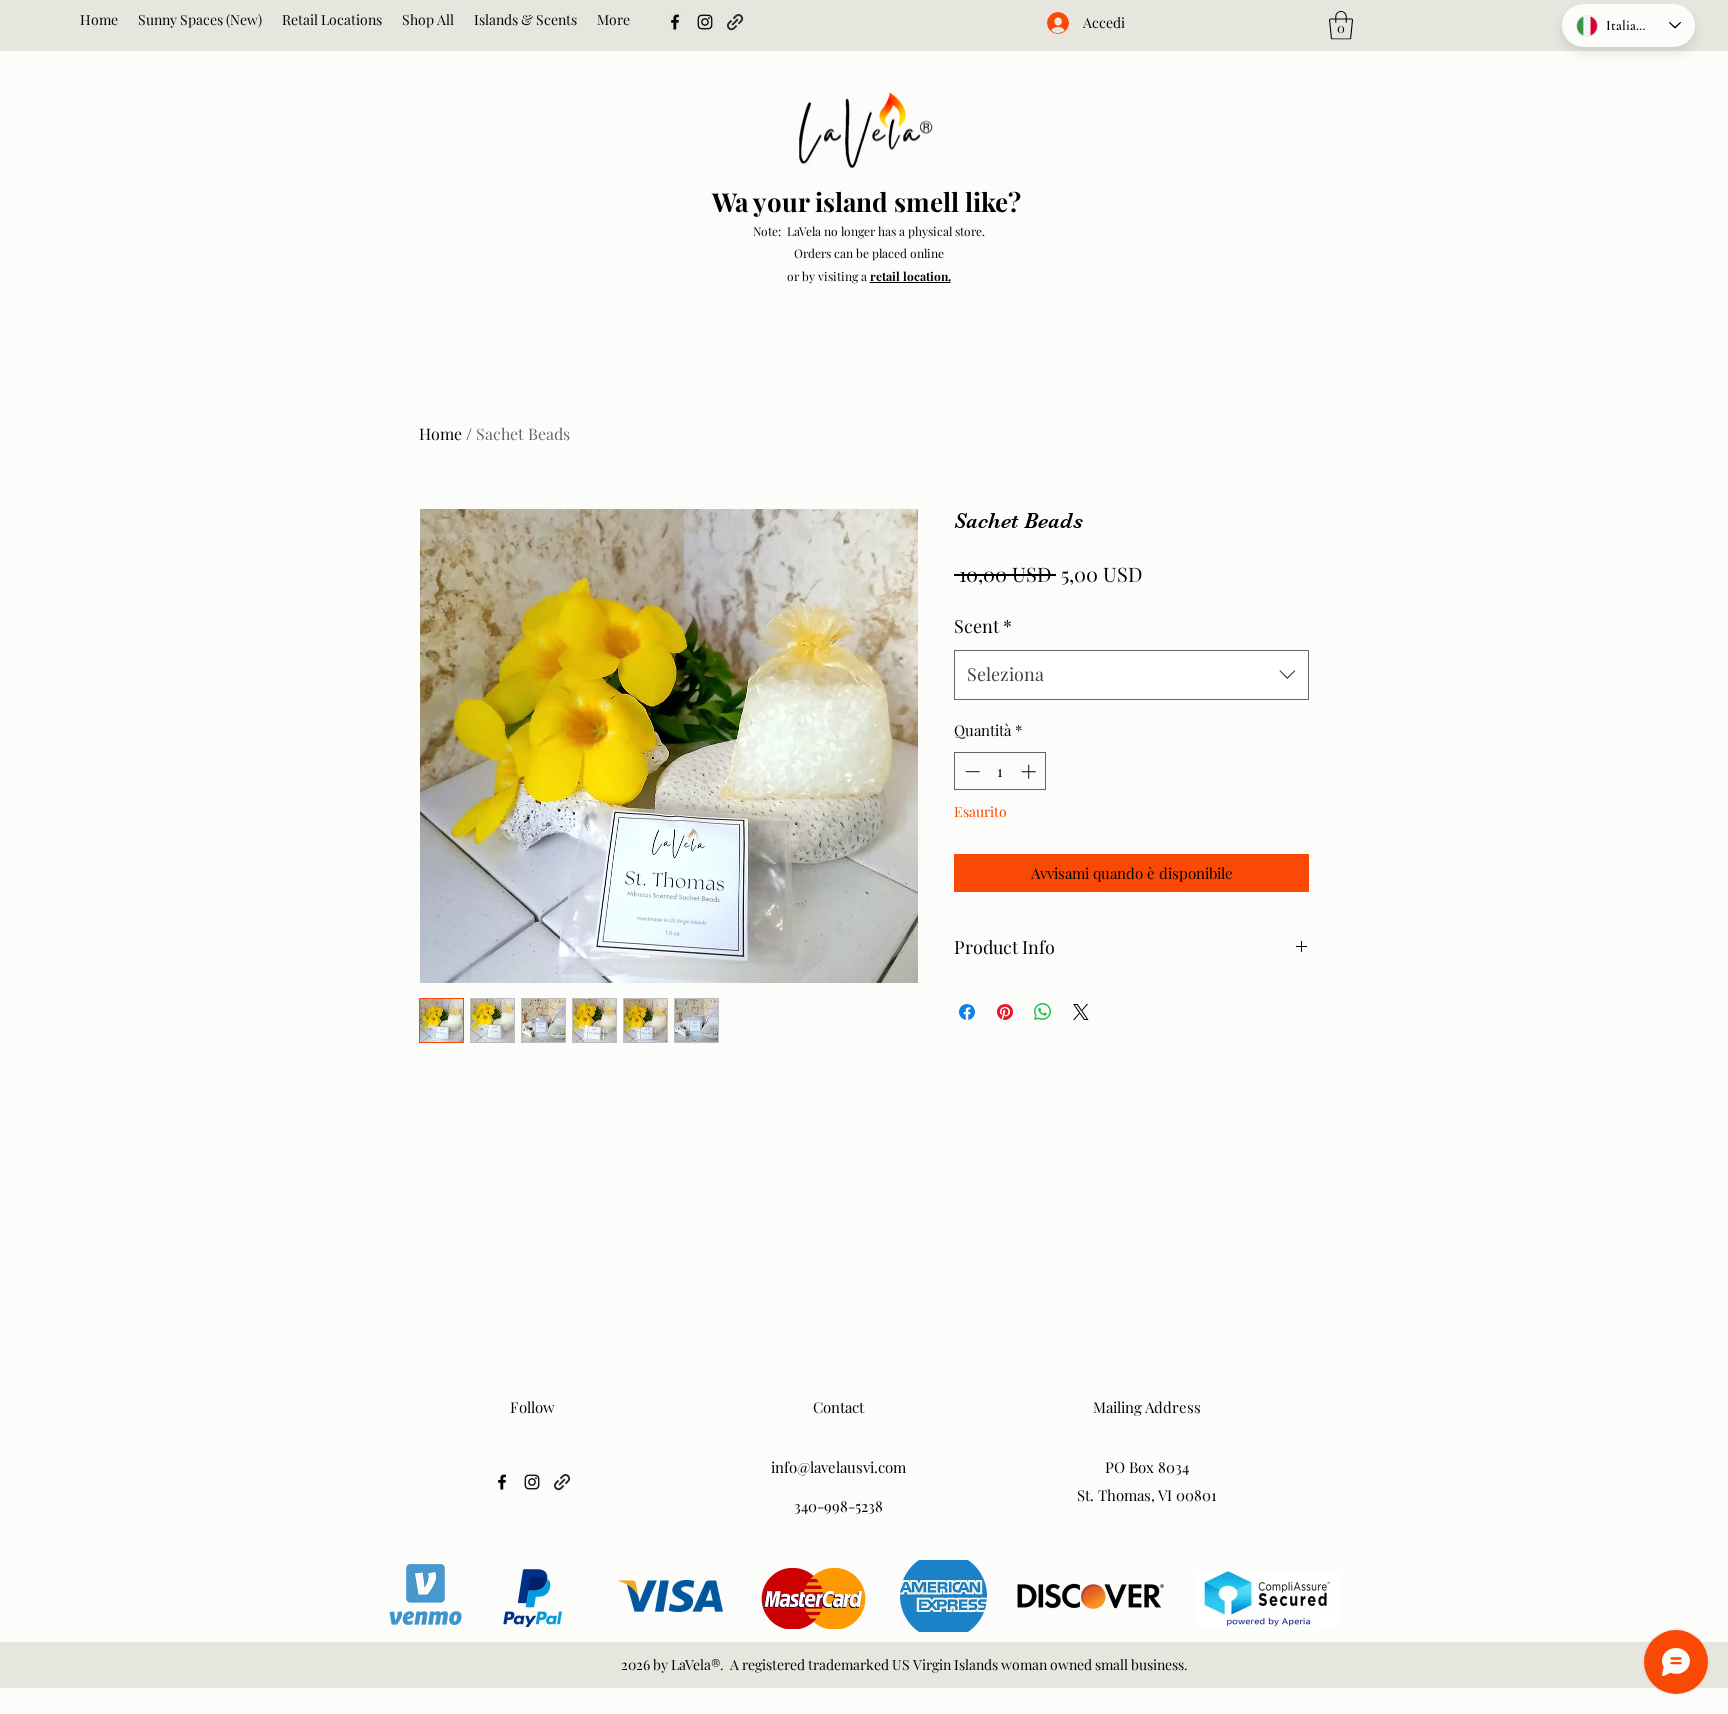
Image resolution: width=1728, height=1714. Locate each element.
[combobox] (1131, 675)
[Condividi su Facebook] (967, 1012)
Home (440, 433)
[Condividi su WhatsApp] (1043, 1012)
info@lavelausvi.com (838, 1467)
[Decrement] (970, 771)
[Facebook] (675, 22)
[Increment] (1030, 771)
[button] (1341, 25)
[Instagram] (705, 22)
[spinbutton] (1000, 771)
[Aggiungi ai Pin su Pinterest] (1005, 1012)
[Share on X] (1081, 1012)
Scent (983, 626)
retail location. (910, 276)
